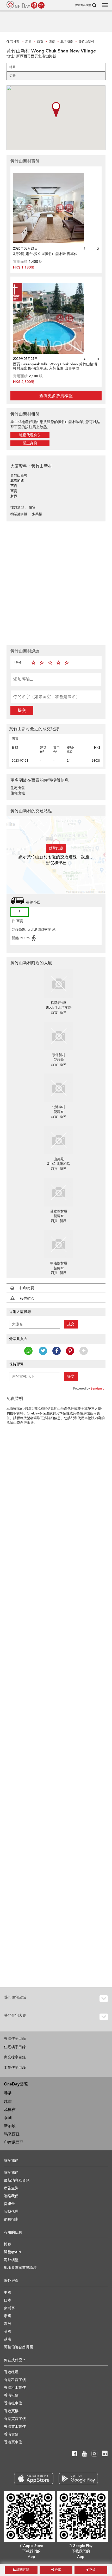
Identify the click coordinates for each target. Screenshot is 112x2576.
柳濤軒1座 (59, 1003)
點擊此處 (56, 848)
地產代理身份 (30, 435)
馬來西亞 (12, 2134)
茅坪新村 (59, 1055)
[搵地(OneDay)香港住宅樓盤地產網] (26, 5)
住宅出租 (18, 793)
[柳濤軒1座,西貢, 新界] (59, 984)
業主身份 (30, 443)
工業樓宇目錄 (15, 2068)
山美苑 (59, 1159)
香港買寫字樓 (15, 2419)
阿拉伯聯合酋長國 (18, 2347)
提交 (22, 710)
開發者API (12, 2252)
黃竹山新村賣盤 (25, 161)
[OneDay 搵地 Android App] (78, 2478)
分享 (57, 2570)
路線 (92, 2570)
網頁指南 (11, 2219)
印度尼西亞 (14, 2142)
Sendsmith (98, 1388)
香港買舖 (11, 2434)
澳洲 (8, 2324)
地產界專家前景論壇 (20, 2268)
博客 (8, 2244)
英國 (8, 2332)
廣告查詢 (11, 2188)
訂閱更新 (22, 2570)
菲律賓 (10, 2110)
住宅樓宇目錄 (15, 2047)
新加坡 (10, 2126)
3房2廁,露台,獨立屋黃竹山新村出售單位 (45, 254)
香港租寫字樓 (15, 2380)
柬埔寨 (9, 2308)
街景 (13, 76)
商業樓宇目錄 (15, 2057)
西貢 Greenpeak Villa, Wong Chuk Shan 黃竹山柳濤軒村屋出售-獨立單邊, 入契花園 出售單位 (55, 366)
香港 (8, 2093)
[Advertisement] (56, 583)
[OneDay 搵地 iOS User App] (34, 2478)
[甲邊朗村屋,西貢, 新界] (59, 1244)
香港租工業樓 (15, 2388)
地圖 (13, 67)
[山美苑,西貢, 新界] (59, 1140)
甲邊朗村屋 (59, 1263)
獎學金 (9, 2204)
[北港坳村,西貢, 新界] (59, 1088)
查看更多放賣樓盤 (56, 396)
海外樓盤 (11, 2260)
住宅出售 (18, 788)
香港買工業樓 (15, 2427)
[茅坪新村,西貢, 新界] (59, 1036)
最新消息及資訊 (17, 2180)
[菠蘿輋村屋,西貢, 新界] (59, 1192)
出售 (15, 738)
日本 (8, 2300)
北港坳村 (59, 1107)
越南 (8, 2102)
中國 (8, 2293)
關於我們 (11, 2173)
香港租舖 (11, 2395)
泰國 (8, 2118)
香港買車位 (13, 2442)
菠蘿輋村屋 (59, 1211)
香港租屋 (11, 2372)
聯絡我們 (11, 2196)
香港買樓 (11, 2411)
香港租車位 (13, 2403)
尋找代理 (11, 2212)
